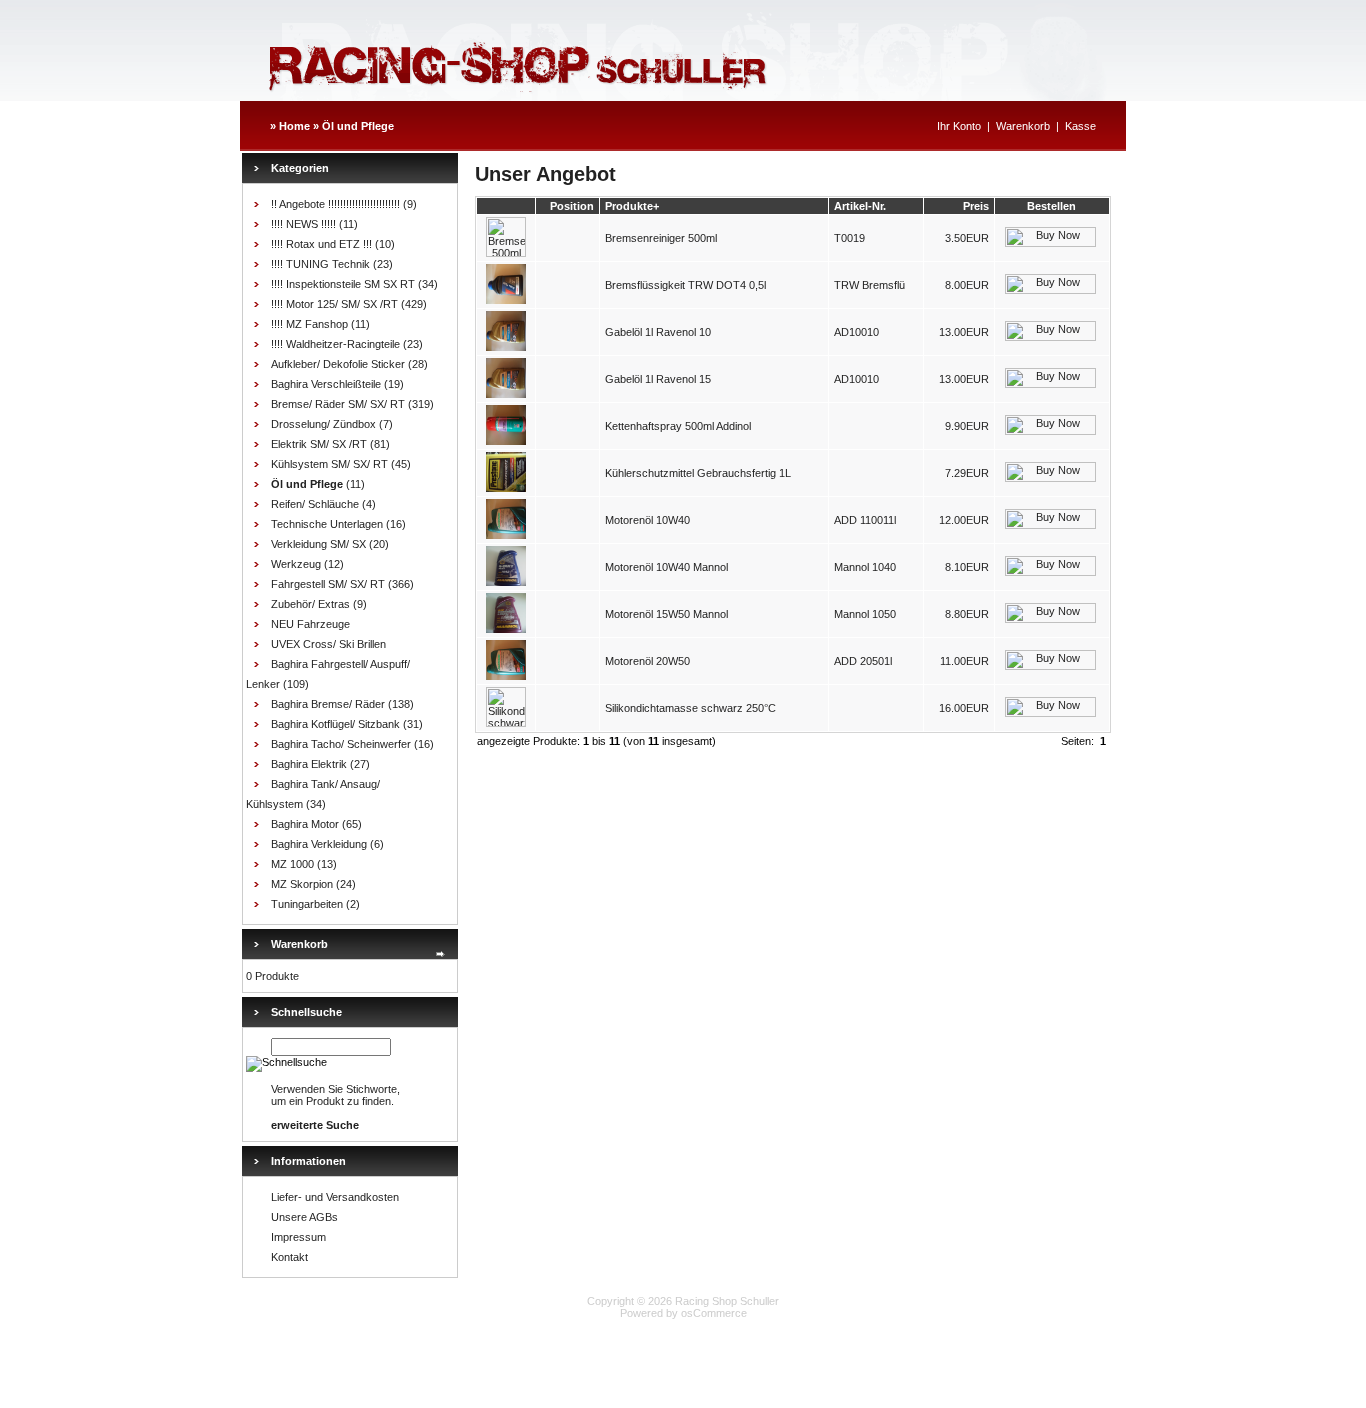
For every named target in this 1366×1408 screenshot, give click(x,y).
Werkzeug (296, 564)
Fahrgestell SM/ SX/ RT (328, 584)
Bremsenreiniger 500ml (661, 238)
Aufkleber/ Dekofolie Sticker (338, 364)
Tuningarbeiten (307, 904)
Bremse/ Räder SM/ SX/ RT (338, 404)
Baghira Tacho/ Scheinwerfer (341, 744)
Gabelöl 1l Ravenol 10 (658, 332)
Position (572, 206)
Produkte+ (632, 206)
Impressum (298, 1237)
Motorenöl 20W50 (647, 661)
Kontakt (289, 1257)
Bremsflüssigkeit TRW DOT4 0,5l (685, 285)
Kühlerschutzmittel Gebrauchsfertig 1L (698, 473)
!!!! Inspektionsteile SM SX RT (343, 284)
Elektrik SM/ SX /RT (319, 444)
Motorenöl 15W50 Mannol (666, 614)
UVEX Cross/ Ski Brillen (328, 644)
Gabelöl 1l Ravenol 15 (658, 379)
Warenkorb (1023, 126)
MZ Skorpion (302, 884)
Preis (976, 206)
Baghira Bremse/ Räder (328, 704)
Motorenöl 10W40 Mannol (666, 567)
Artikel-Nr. (860, 206)
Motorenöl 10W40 (647, 520)
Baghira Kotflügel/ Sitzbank (335, 724)
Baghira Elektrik (309, 764)
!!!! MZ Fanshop (309, 324)
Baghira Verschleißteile (326, 384)
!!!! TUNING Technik (320, 264)
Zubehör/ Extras (310, 604)
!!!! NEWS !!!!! (303, 224)
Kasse (1080, 126)
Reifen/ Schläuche (315, 504)
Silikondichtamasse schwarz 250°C (690, 708)
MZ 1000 (292, 864)
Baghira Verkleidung (319, 844)
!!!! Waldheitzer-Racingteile (335, 344)
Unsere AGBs (304, 1217)
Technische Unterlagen (327, 524)
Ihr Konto (959, 126)
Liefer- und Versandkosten (335, 1197)
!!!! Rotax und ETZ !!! (321, 244)
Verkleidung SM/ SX (318, 544)
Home (294, 126)
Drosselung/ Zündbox (323, 424)
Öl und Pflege (358, 126)
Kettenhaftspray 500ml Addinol (678, 426)
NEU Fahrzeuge (310, 624)
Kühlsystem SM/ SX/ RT (329, 464)
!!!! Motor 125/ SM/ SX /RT (334, 304)
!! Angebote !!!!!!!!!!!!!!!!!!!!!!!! (335, 204)
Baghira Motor (305, 824)
